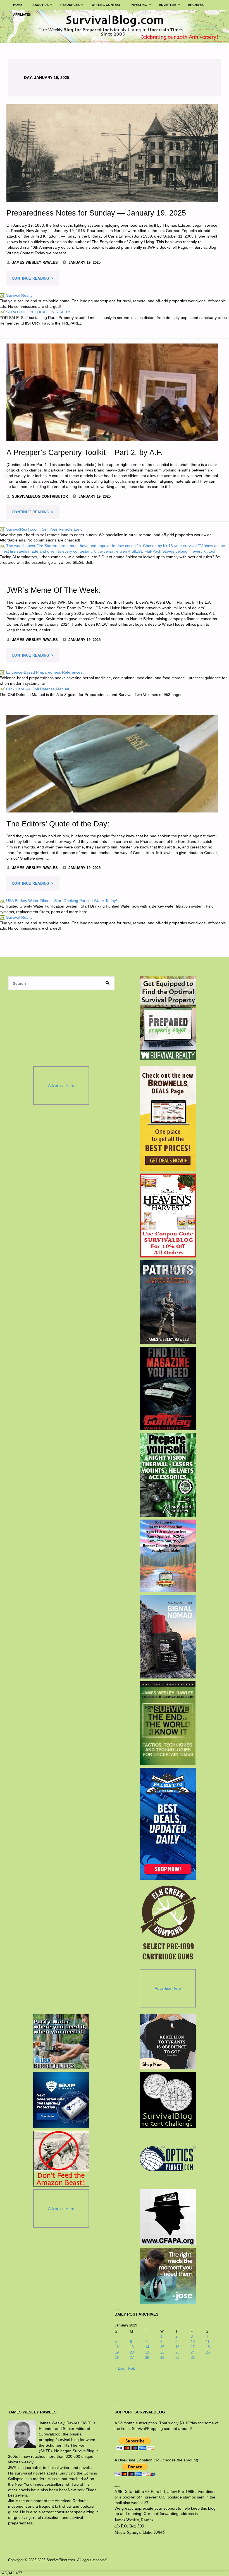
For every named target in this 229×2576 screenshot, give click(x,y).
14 (147, 2347)
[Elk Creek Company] (168, 1924)
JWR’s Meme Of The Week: (54, 590)
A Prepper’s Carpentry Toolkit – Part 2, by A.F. (85, 452)
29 (162, 2358)
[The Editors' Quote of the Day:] (112, 764)
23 (177, 2352)
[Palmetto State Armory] (168, 1824)
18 (208, 2347)
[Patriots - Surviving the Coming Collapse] (168, 1302)
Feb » (133, 2368)
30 (177, 2358)
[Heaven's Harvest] (168, 1216)
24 (193, 2352)
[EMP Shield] (61, 2100)
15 (162, 2347)
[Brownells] (168, 1118)
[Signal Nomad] (168, 1637)
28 (147, 2358)
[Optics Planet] (168, 2159)
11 (208, 2342)
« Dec (120, 2368)
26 (117, 2358)
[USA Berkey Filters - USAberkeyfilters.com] (61, 2042)
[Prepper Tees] (168, 2042)
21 (147, 2352)
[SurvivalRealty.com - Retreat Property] (168, 1018)
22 (162, 2352)
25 (208, 2352)
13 (132, 2347)
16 (177, 2347)
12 (117, 2347)
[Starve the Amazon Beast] (61, 2159)
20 (132, 2352)
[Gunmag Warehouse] (168, 1389)
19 (117, 2352)
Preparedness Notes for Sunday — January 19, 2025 (96, 213)
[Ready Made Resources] (168, 1475)
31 (193, 2358)
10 (193, 2342)
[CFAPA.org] (168, 2217)
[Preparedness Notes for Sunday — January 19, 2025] (112, 153)
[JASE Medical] (168, 2276)
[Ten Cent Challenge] (168, 2100)
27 (132, 2358)
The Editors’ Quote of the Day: (58, 824)
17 (193, 2347)
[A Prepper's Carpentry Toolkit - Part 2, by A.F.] (112, 392)
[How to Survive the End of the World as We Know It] (168, 1723)
